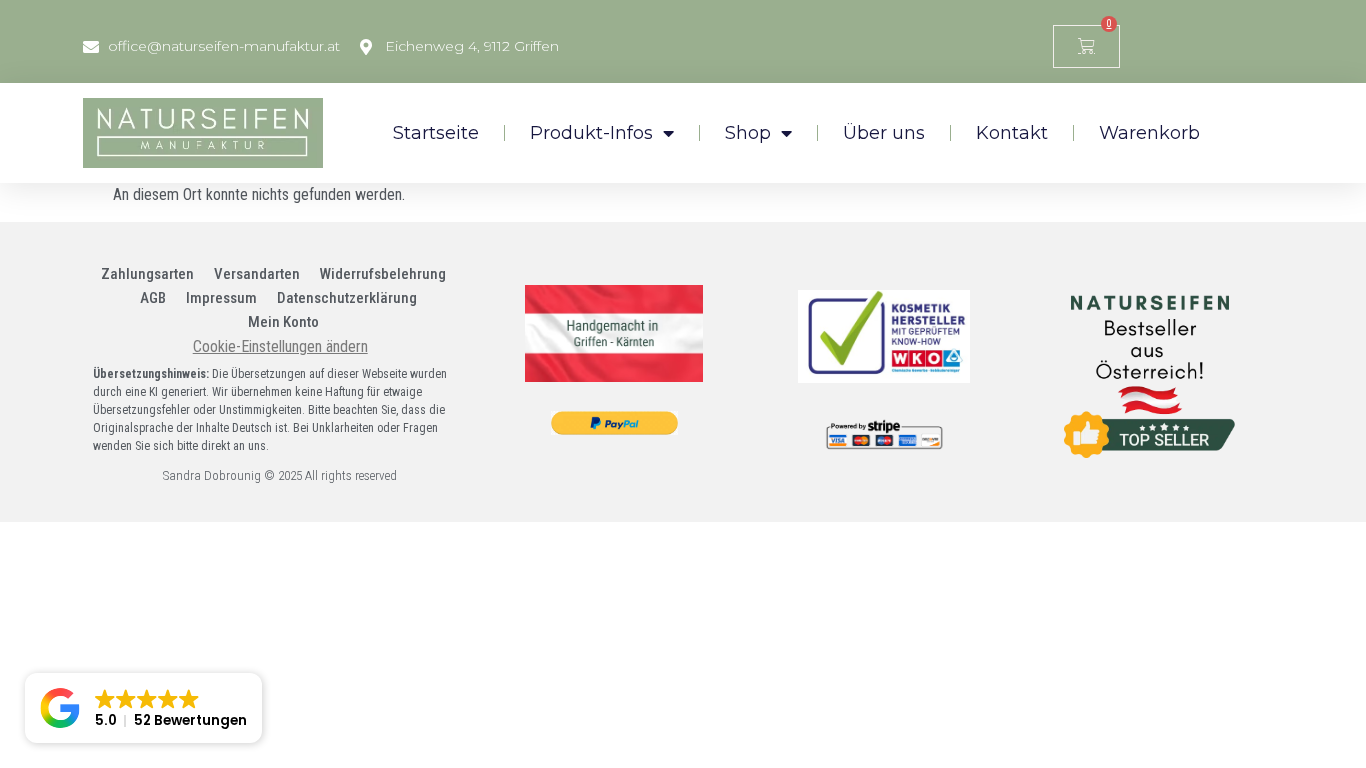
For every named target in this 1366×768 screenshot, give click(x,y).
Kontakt (1012, 133)
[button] (143, 708)
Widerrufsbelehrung (383, 274)
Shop (748, 133)
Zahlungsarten (147, 274)
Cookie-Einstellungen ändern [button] (280, 346)
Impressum (221, 298)
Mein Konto (283, 322)
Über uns (884, 133)
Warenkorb (1149, 133)
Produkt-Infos (591, 133)
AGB (153, 298)
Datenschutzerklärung (347, 298)
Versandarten (257, 274)
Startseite (436, 133)
